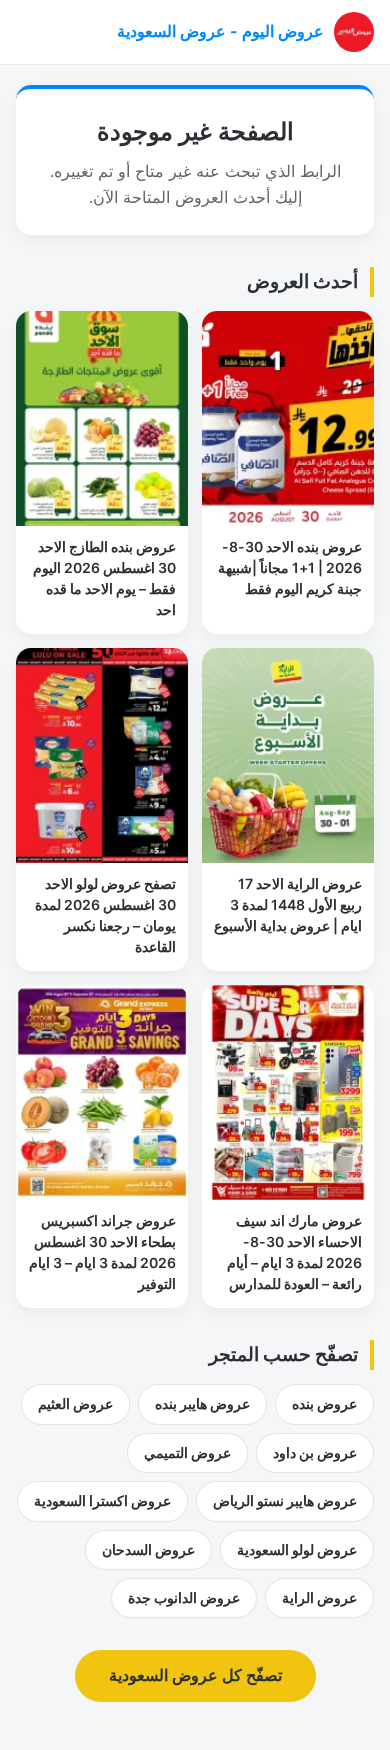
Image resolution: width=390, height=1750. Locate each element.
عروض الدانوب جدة (184, 1597)
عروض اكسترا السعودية (102, 1500)
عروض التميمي (187, 1452)
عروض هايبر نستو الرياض (285, 1500)
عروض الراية (319, 1597)
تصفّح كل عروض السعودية (195, 1675)
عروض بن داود (315, 1452)
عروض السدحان (148, 1549)
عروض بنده (324, 1403)
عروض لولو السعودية (297, 1549)
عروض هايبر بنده (202, 1403)
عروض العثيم (75, 1403)
